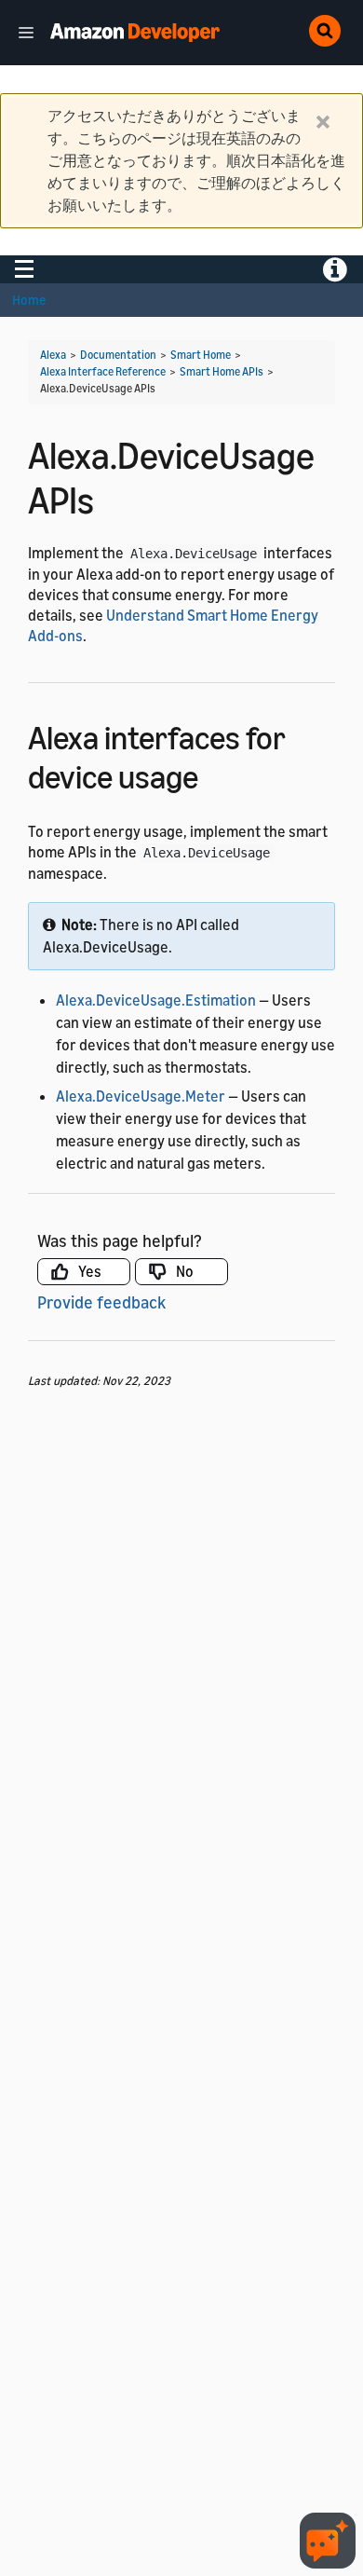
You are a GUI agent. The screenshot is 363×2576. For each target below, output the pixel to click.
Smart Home (201, 355)
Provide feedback (101, 1302)
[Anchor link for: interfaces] (215, 774)
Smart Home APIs (222, 371)
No (185, 1271)
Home (29, 300)
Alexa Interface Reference (103, 371)
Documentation (118, 355)
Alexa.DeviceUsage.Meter (141, 1096)
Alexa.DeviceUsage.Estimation (156, 1000)
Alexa (53, 355)
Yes (90, 1271)
